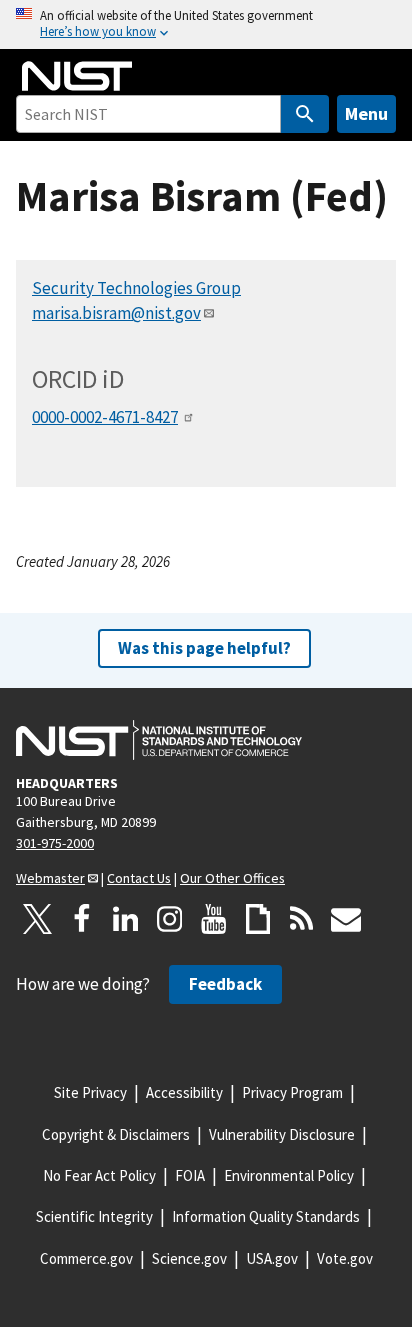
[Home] (77, 76)
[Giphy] (258, 919)
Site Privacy (90, 1092)
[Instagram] (170, 919)
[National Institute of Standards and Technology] (159, 740)
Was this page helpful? (204, 648)
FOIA (190, 1175)
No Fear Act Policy (99, 1175)
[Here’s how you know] (206, 24)
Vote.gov (345, 1258)
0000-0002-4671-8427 (105, 417)
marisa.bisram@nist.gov (116, 313)
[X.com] (38, 919)
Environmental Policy (289, 1175)
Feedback (225, 984)
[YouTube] (214, 919)
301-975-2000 (55, 843)
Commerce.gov (86, 1258)
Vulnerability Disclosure (282, 1134)
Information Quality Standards (266, 1216)
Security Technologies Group (136, 288)
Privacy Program (292, 1092)
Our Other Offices (232, 878)
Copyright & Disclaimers (116, 1134)
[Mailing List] (346, 919)
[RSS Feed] (302, 919)
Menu (366, 113)
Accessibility (184, 1092)
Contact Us (139, 878)
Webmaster (50, 878)
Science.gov (189, 1258)
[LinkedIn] (126, 919)
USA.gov (272, 1258)
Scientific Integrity (94, 1216)
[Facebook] (82, 919)
